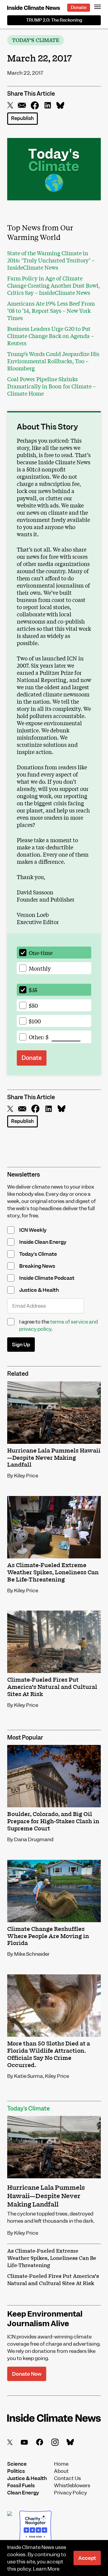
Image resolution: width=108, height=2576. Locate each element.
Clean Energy (23, 2493)
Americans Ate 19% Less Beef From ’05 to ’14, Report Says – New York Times (51, 310)
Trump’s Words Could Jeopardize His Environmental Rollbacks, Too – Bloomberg (53, 361)
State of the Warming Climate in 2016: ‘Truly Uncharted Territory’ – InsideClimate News (51, 260)
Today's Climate (36, 40)
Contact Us (67, 2478)
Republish (22, 118)
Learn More (46, 2569)
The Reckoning (54, 20)
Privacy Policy (70, 2493)
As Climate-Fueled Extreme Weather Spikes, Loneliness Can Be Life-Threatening (52, 2258)
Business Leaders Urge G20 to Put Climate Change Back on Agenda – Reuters (51, 336)
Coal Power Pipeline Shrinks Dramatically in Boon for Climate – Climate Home (51, 386)
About (61, 2471)
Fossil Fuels (21, 2485)
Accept (87, 2558)
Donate (79, 7)
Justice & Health (27, 2478)
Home (61, 2464)
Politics (16, 2471)
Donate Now (27, 2374)
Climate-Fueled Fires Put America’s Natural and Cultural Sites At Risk (53, 2280)
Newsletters (24, 1175)
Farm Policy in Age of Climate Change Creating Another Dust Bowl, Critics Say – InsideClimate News (54, 285)
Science (17, 2464)
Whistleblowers (72, 2485)
